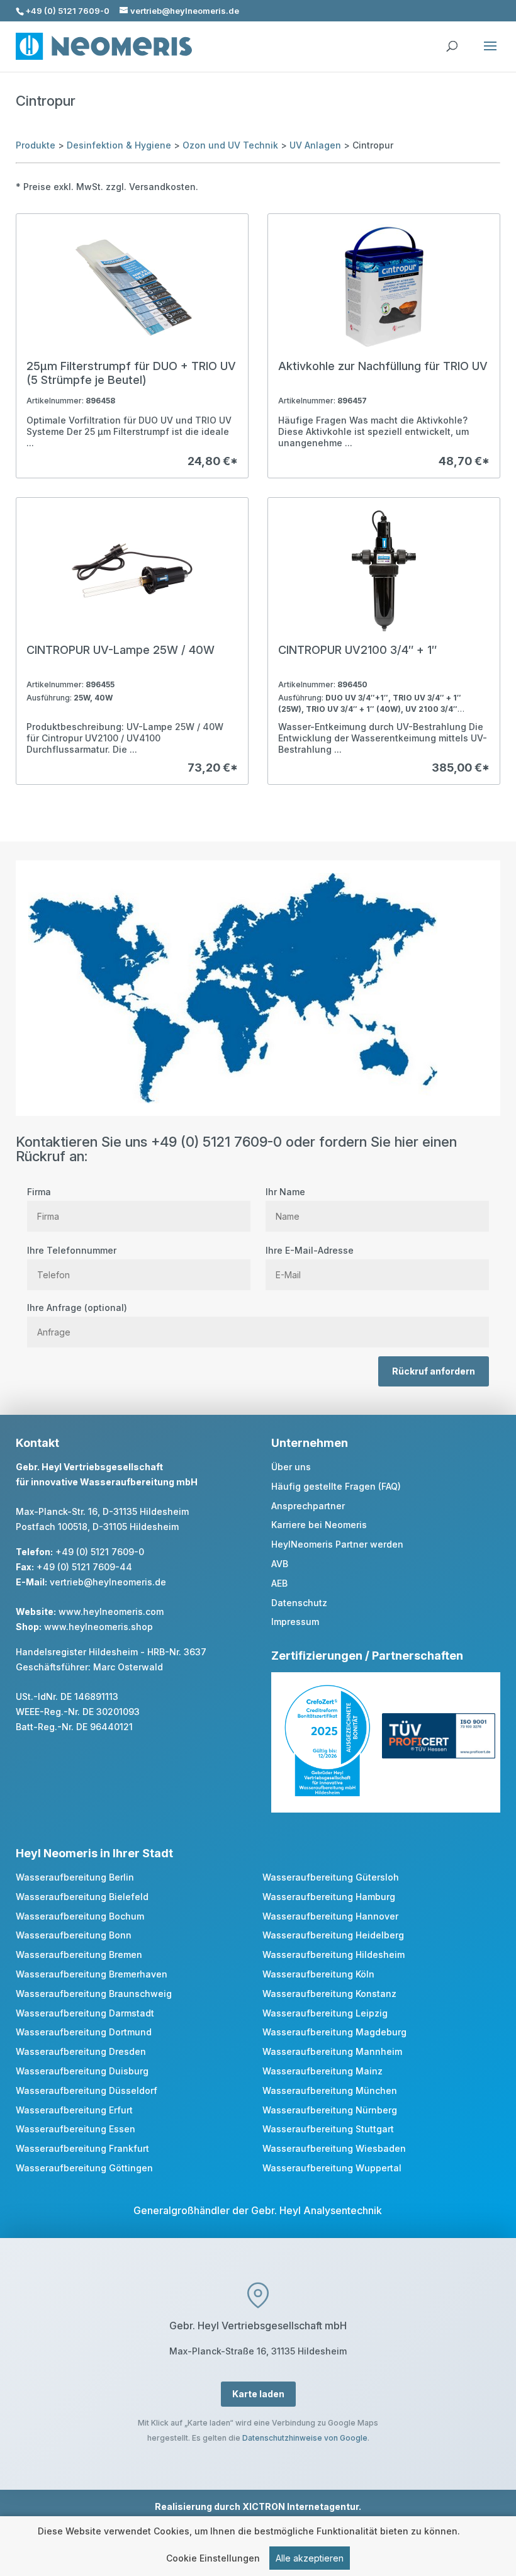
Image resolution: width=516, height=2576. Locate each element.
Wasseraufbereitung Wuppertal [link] (332, 2168)
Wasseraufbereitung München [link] (330, 2090)
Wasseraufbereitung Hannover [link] (330, 1916)
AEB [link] (279, 1583)
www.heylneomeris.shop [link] (98, 1627)
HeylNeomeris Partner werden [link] (337, 1544)
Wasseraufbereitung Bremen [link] (79, 1954)
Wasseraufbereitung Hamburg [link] (329, 1897)
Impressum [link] (295, 1622)
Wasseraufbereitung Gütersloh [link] (331, 1877)
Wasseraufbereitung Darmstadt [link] (85, 2013)
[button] (490, 54)
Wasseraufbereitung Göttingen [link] (84, 2168)
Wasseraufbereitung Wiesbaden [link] (334, 2148)
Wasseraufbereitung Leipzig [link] (325, 2013)
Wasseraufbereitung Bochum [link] (80, 1916)
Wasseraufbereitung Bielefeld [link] (82, 1897)
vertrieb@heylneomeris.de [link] (108, 1582)
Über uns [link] (291, 1467)
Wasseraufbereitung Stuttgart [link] (328, 2129)
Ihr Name (285, 1192)
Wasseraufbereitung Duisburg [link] (82, 2071)
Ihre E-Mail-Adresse (310, 1250)
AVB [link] (280, 1564)
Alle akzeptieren (310, 2558)
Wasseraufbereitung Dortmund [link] (84, 2032)
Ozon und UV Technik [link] (230, 145)
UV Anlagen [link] (315, 145)
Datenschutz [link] (299, 1603)
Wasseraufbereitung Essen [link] (76, 2129)
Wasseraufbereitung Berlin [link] (75, 1877)
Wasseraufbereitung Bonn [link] (74, 1935)
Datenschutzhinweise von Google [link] (305, 2438)
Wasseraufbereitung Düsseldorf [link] (87, 2090)
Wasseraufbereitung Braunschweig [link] (94, 1994)
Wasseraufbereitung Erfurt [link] (74, 2110)
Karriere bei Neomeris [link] (319, 1525)
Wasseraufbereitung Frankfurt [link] (82, 2148)
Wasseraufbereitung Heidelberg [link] (333, 1935)
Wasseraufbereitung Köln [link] (318, 1974)
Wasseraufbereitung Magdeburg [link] (334, 2032)
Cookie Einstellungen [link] (213, 2558)
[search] (452, 40)
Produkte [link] (36, 145)
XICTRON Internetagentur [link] (300, 2506)
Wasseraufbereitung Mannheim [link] (332, 2051)
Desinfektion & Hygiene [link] (119, 145)
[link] (132, 346)
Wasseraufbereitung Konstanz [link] (329, 1994)
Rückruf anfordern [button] (434, 1371)
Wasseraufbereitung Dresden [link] (81, 2051)
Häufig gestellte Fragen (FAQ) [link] (336, 1486)
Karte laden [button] (258, 2394)
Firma (39, 1192)
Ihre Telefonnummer (72, 1250)
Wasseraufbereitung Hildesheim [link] (334, 1954)
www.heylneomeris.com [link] (111, 1611)
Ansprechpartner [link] (308, 1506)
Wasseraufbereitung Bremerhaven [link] (92, 1974)
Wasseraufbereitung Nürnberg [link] (330, 2110)
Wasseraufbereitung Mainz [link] (322, 2071)
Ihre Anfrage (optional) (77, 1308)
